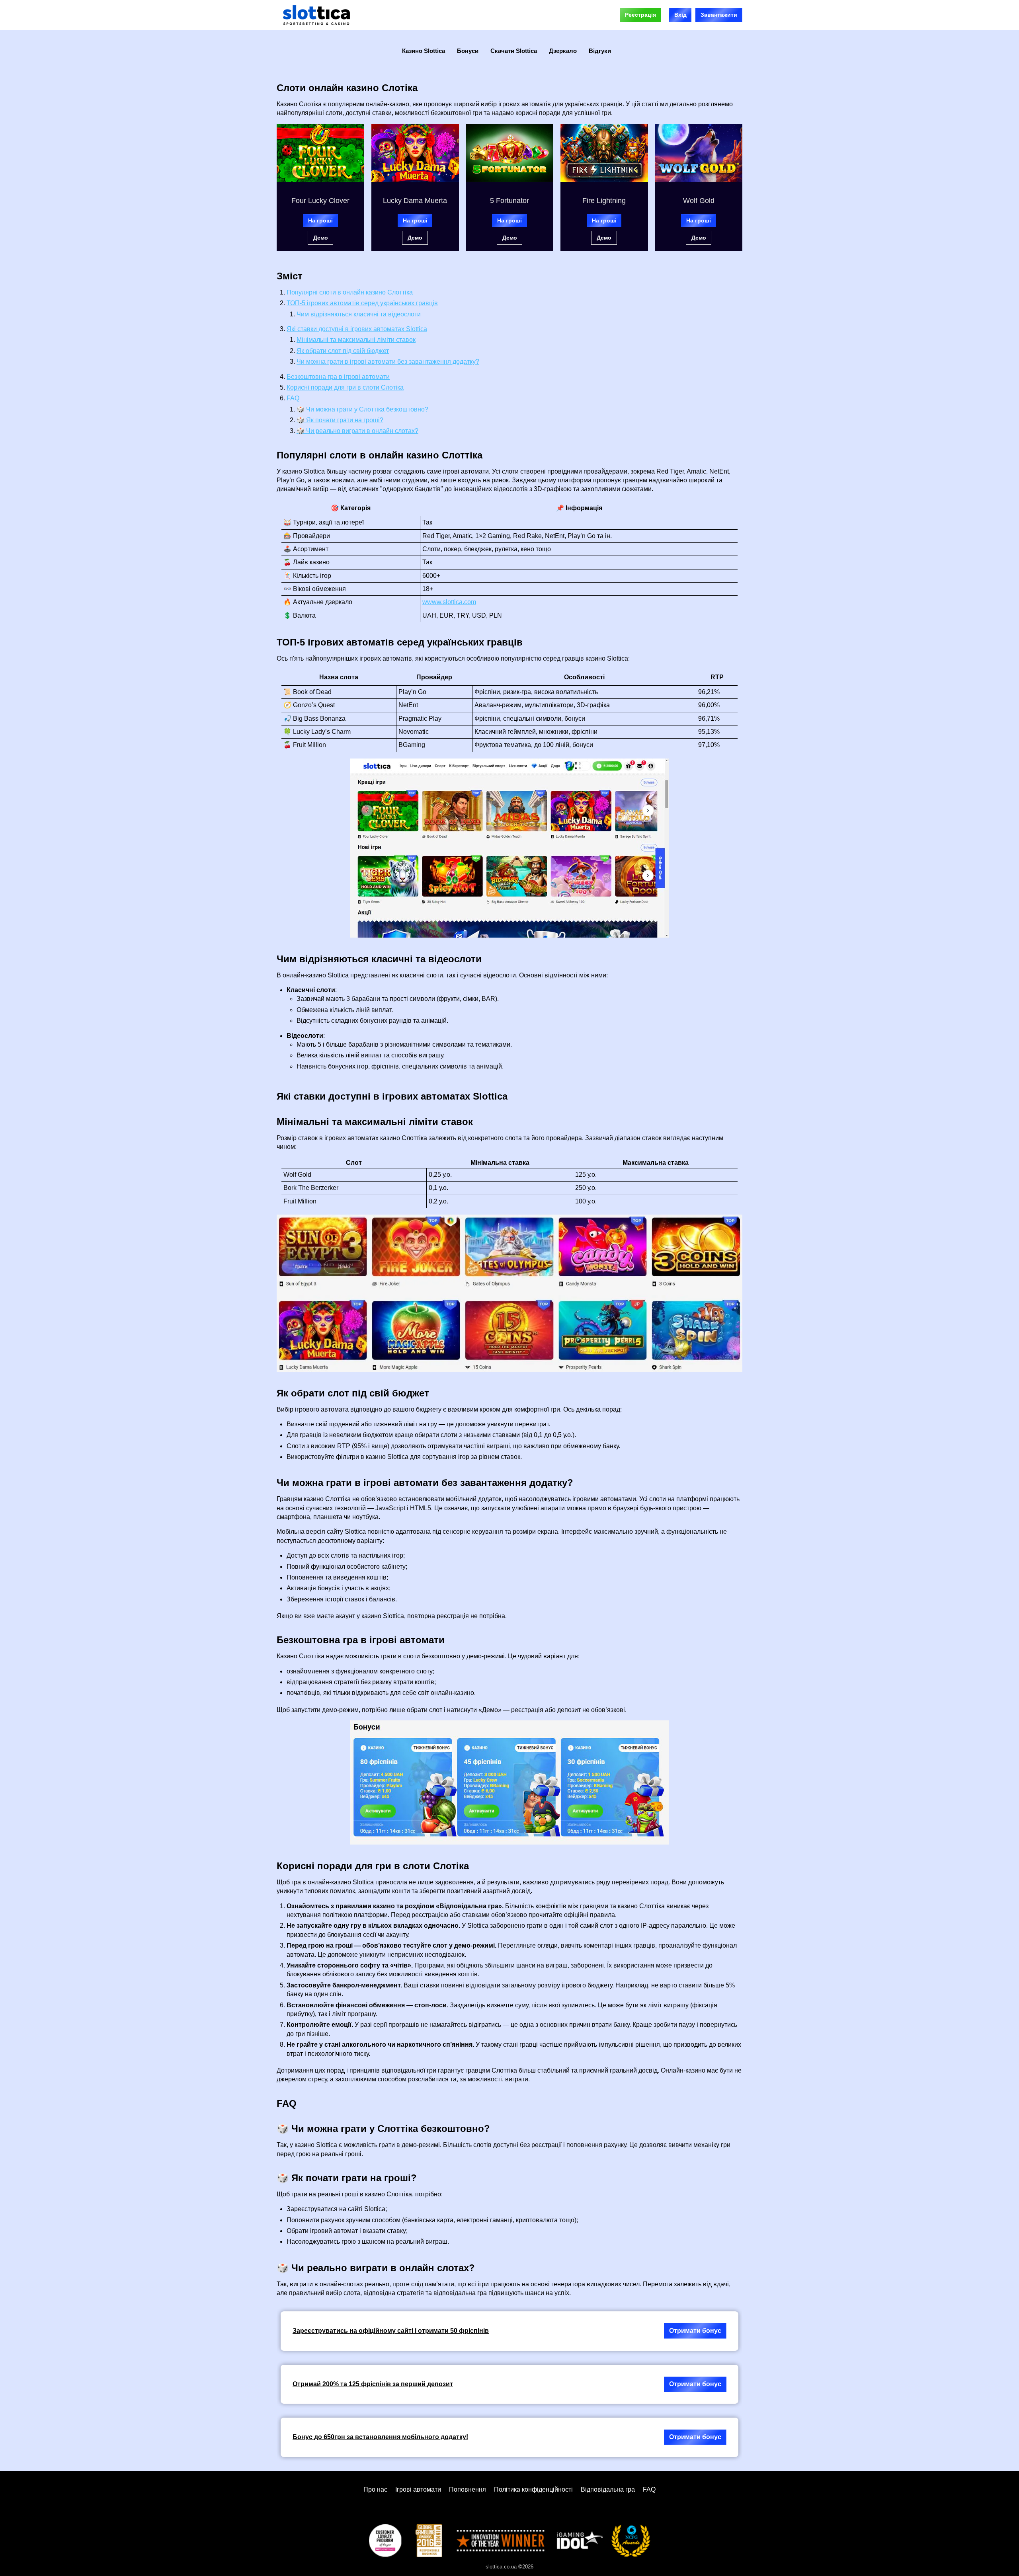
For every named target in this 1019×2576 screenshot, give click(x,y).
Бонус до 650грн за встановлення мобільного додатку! (380, 2437)
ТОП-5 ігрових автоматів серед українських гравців (362, 303)
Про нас (375, 2489)
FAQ (293, 398)
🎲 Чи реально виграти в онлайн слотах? (357, 431)
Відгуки (600, 51)
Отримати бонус (695, 2331)
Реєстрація (640, 15)
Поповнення (468, 2489)
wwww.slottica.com (449, 602)
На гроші (320, 220)
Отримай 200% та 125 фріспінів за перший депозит (373, 2384)
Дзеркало (563, 51)
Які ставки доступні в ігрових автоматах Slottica (357, 329)
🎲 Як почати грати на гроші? (340, 420)
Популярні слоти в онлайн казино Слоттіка (350, 292)
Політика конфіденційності (533, 2489)
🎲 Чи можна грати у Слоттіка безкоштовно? (362, 409)
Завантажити (719, 15)
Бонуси (468, 51)
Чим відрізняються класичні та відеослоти (359, 314)
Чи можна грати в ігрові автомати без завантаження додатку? (388, 362)
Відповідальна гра (608, 2489)
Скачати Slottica (514, 51)
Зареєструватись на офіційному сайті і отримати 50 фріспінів (391, 2331)
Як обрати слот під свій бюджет (343, 351)
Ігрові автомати (418, 2489)
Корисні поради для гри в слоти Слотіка (345, 387)
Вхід (680, 15)
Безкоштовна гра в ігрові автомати (338, 377)
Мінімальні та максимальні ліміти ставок (356, 340)
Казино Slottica (424, 51)
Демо (321, 238)
